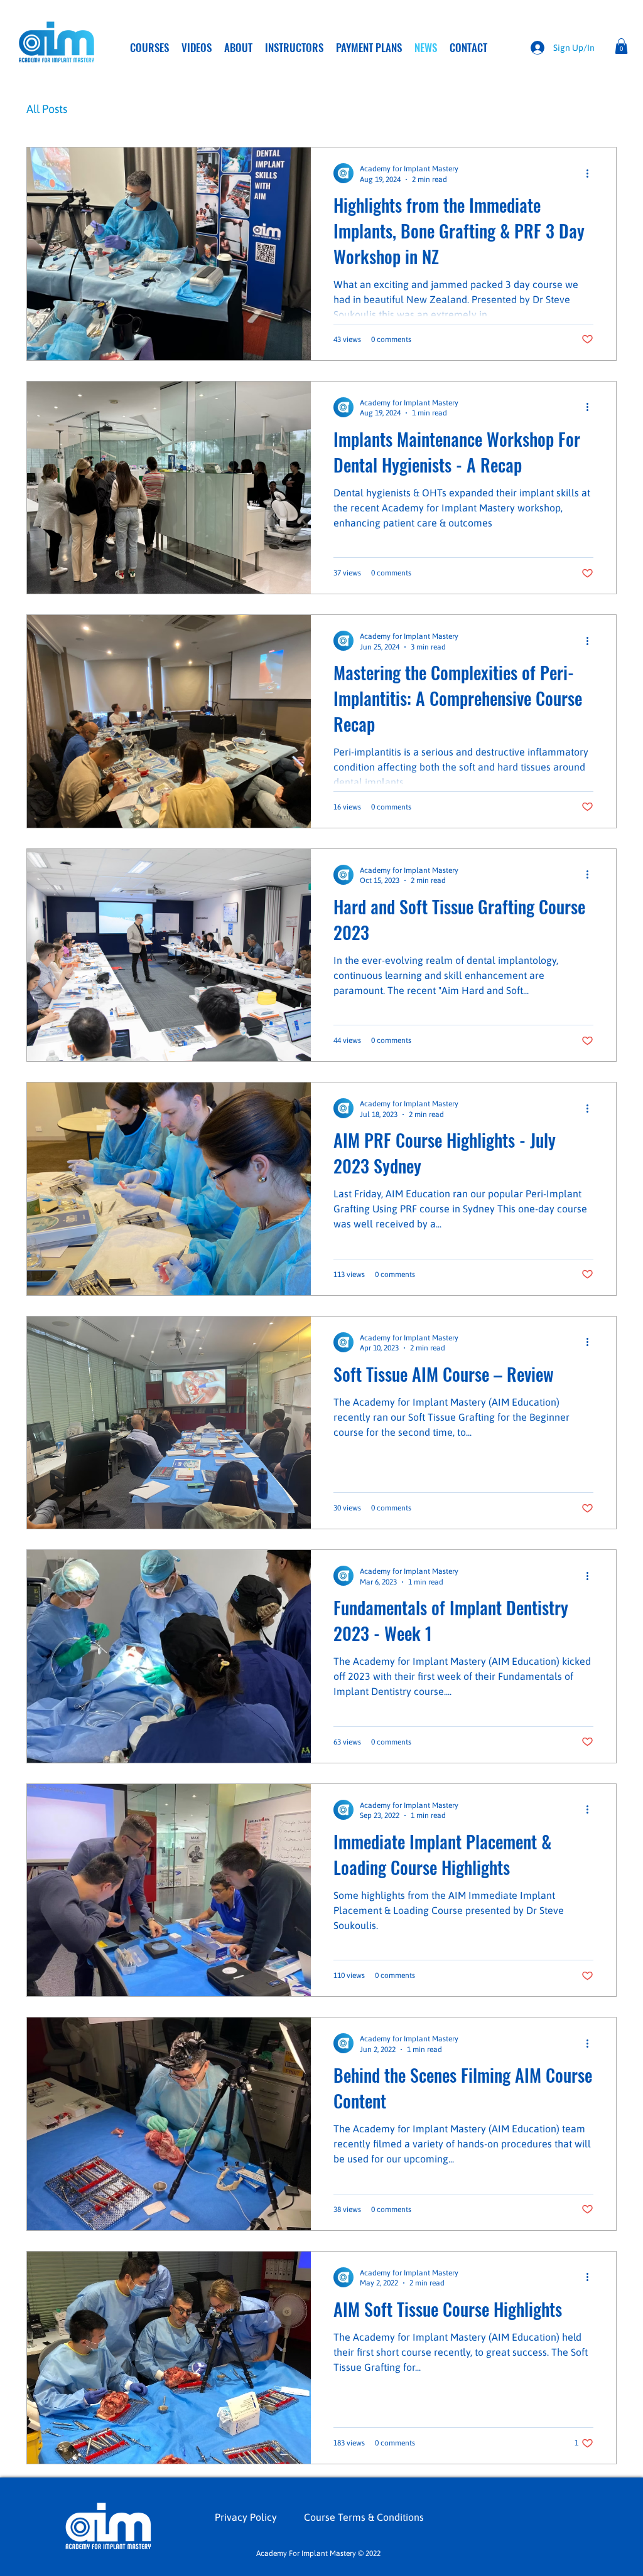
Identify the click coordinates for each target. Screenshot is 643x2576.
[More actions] (592, 173)
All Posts (47, 109)
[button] (621, 46)
